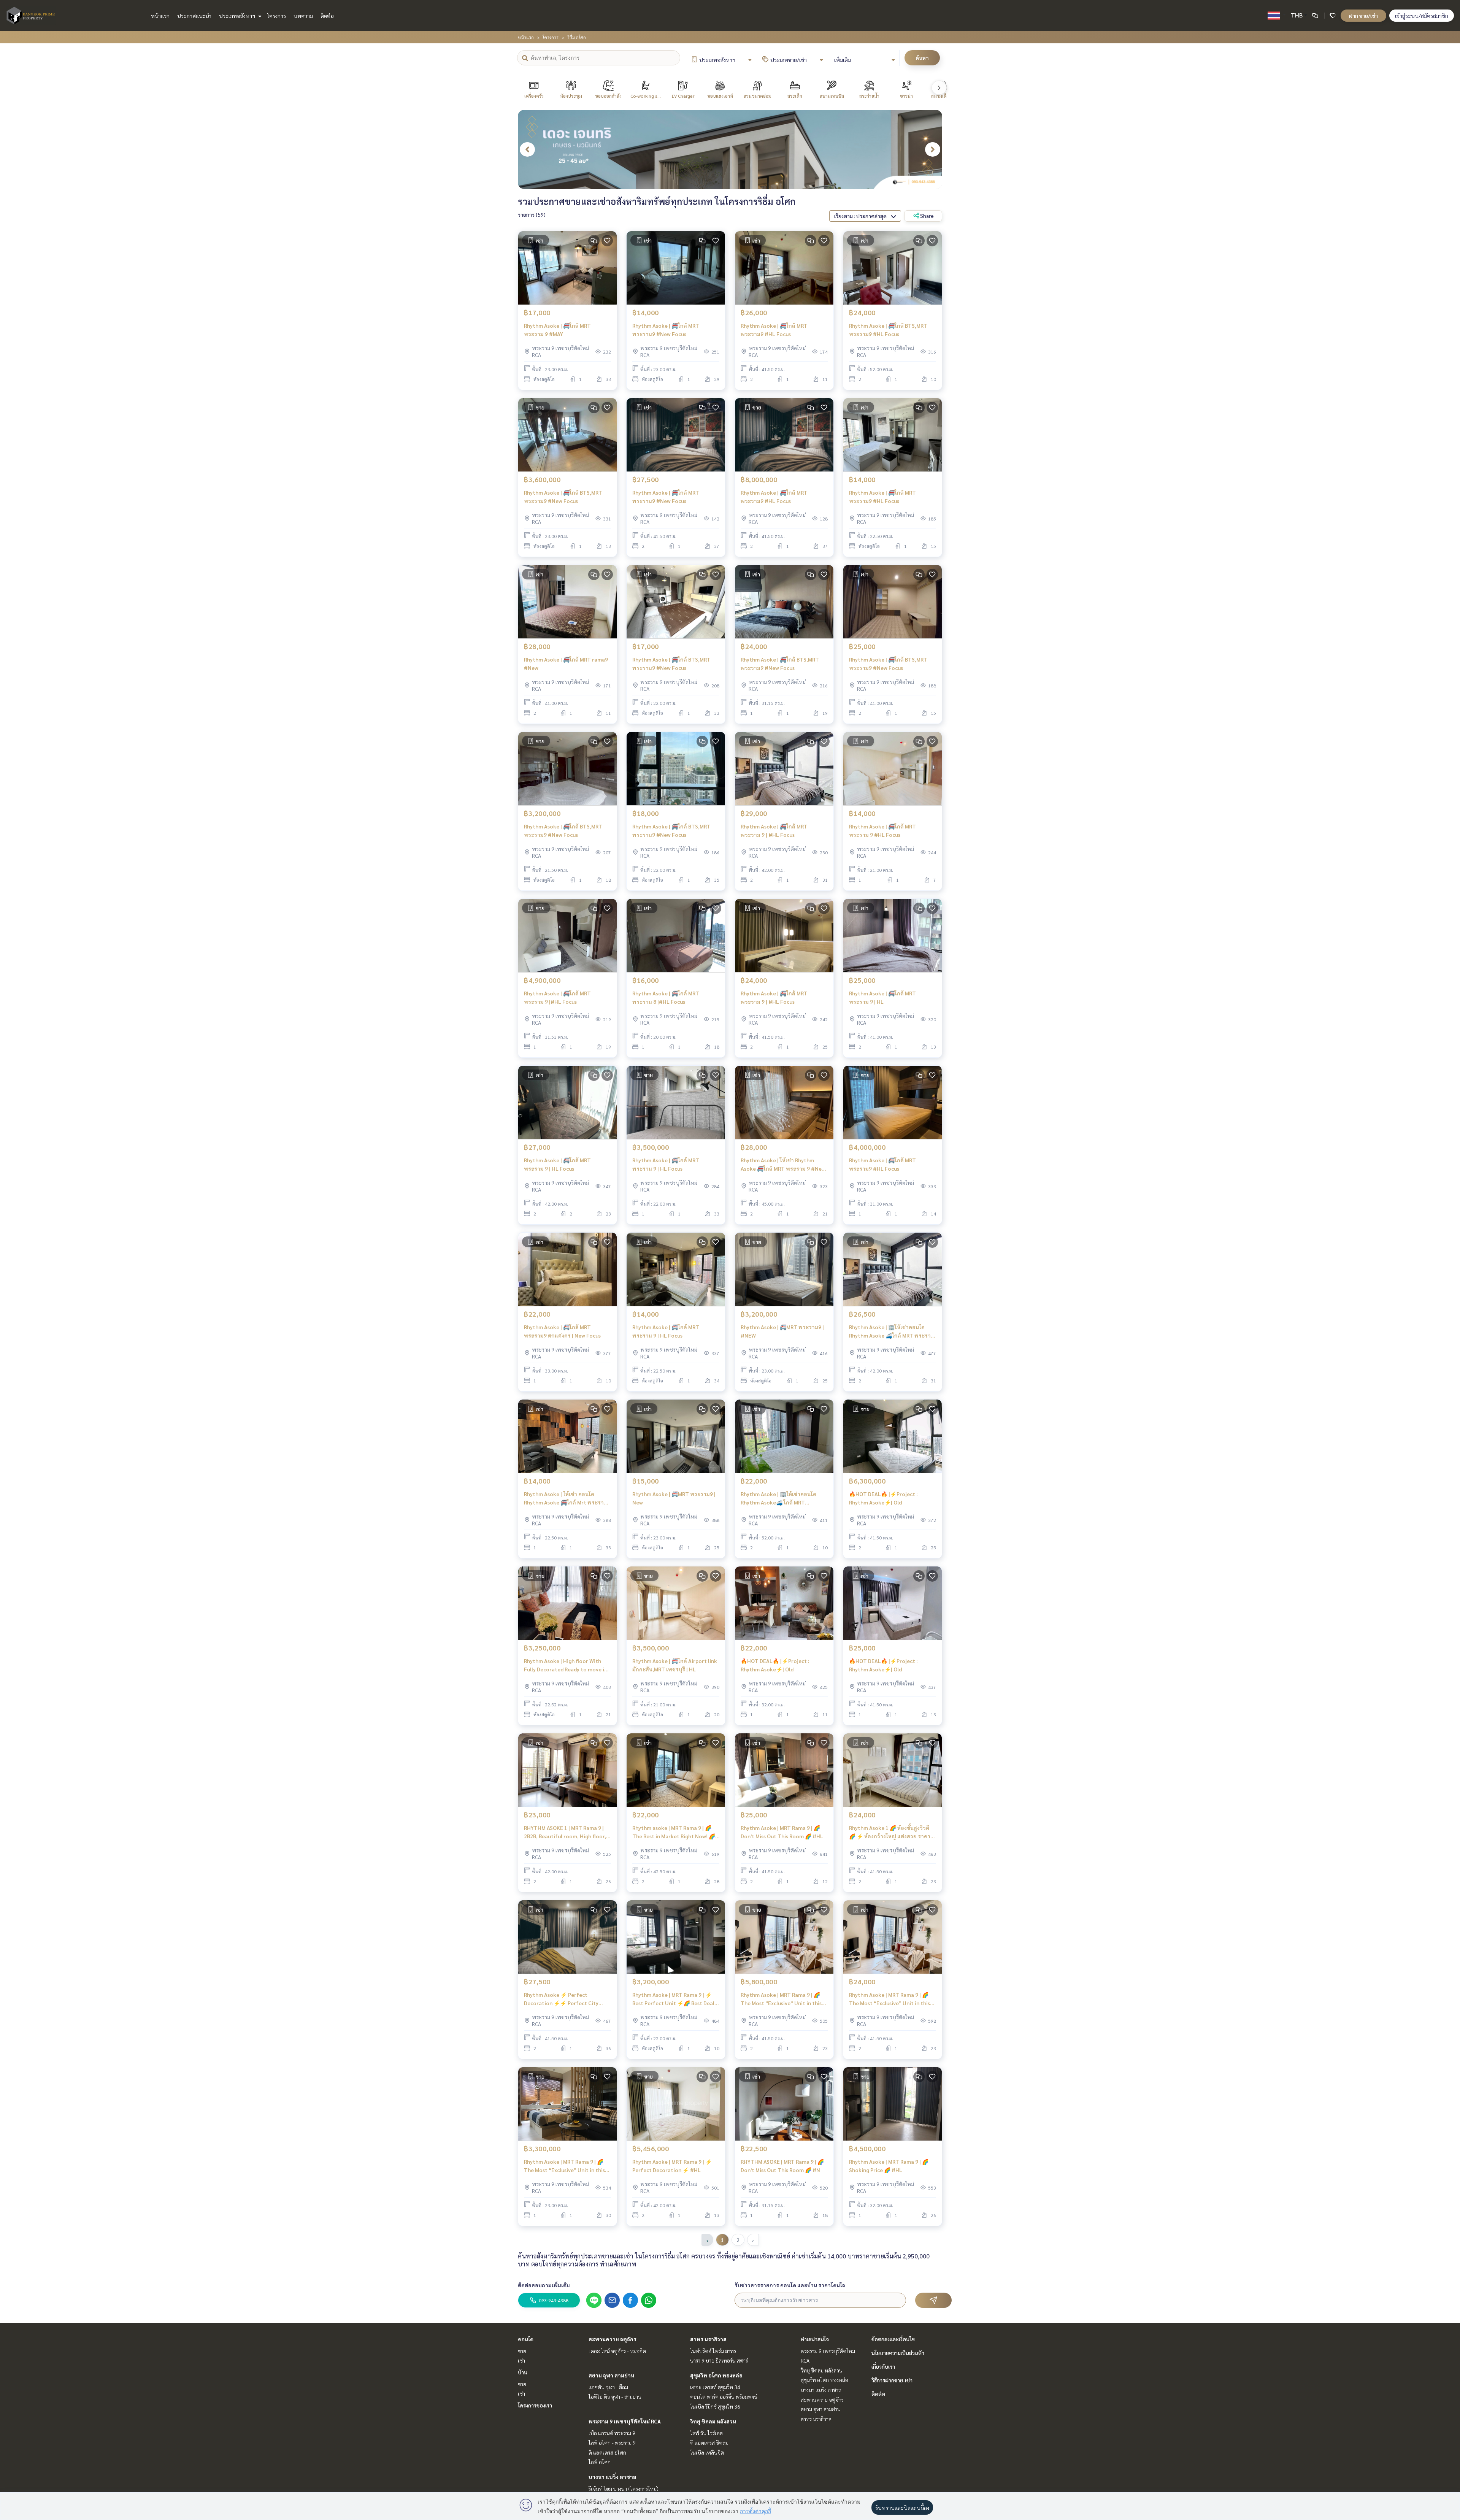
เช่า (521, 2360)
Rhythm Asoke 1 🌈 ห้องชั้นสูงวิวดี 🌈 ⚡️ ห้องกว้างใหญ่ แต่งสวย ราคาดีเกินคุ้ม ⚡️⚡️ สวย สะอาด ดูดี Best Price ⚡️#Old (891, 1832)
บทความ (303, 16)
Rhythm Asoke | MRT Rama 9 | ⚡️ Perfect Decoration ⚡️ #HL (672, 2166)
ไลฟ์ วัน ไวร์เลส (706, 2433)
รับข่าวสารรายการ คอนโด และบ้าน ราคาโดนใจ (790, 2285)
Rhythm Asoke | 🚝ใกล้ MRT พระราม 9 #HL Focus (882, 831)
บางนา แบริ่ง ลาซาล (613, 2477)
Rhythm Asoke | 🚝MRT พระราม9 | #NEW (782, 1331)
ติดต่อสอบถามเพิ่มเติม (544, 2285)
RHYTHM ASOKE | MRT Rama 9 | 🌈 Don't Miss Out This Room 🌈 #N (782, 2166)
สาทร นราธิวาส (708, 2339)
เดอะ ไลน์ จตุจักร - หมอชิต (617, 2351)
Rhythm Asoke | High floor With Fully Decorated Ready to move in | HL (567, 1665)
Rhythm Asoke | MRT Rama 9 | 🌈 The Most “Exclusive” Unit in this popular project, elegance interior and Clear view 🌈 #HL (783, 1999)
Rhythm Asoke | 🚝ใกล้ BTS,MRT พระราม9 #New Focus (563, 497)
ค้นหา (922, 58)
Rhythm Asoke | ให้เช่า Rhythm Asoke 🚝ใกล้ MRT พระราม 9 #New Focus (783, 1165)
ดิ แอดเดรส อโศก (607, 2452)
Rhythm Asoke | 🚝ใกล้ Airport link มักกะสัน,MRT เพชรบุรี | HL (675, 1665)
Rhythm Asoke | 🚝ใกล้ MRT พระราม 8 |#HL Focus (666, 997)
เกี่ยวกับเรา (883, 2366)
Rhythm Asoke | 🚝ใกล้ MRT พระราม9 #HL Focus (774, 330)
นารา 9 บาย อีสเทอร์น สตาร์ (719, 2360)
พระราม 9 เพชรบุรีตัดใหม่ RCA (625, 2421)
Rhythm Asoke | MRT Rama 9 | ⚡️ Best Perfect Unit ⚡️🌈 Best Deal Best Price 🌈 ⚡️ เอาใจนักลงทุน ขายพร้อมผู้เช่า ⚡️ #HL (675, 1999)
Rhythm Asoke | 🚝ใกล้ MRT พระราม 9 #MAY (557, 330)
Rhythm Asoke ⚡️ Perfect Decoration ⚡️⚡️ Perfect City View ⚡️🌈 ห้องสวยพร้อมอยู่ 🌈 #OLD (561, 1999)
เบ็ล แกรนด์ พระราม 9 (612, 2433)
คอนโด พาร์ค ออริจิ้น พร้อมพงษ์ (724, 2396)
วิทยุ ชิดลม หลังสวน (713, 2421)
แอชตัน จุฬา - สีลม (608, 2387)
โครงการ (277, 16)
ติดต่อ (327, 16)
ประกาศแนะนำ (194, 16)
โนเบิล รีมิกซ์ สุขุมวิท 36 (715, 2406)
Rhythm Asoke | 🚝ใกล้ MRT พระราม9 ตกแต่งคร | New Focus (562, 1331)
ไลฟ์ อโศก (600, 2462)
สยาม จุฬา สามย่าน (611, 2375)
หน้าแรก (160, 16)
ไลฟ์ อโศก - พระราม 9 (612, 2442)
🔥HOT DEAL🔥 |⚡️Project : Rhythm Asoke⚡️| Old (883, 1498)
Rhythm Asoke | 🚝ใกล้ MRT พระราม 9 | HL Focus (557, 1164)
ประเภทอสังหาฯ (238, 16)
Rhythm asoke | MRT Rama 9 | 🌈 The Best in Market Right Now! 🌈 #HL (674, 1832)
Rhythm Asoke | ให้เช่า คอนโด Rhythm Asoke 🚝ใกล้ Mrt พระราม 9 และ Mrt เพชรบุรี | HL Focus (566, 1499)
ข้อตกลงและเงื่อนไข (893, 2339)
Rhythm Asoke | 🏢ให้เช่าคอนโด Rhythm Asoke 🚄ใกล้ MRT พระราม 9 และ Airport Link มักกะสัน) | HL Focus (892, 1332)
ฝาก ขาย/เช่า (1363, 16)
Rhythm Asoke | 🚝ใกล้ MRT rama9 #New (566, 664)
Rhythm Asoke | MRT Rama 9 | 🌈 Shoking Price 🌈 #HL (889, 2166)
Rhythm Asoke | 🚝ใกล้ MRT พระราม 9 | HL (882, 997)
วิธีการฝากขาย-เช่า (892, 2380)
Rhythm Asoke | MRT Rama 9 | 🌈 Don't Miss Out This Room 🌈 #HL (782, 1832)
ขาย (522, 2351)
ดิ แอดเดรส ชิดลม (709, 2442)
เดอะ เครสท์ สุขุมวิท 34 (715, 2387)
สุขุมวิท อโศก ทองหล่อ (716, 2375)
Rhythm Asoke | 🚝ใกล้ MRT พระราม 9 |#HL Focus (557, 997)
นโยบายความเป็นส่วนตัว (898, 2353)
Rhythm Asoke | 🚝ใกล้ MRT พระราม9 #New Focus (666, 330)
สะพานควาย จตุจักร (613, 2339)
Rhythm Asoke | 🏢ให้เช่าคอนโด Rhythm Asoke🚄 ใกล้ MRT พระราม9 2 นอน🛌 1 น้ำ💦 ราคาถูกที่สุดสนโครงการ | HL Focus (782, 1499)
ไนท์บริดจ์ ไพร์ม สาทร (713, 2351)
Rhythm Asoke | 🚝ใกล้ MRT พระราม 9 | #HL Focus (774, 831)
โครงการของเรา (535, 2405)
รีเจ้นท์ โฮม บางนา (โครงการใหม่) (624, 2488)
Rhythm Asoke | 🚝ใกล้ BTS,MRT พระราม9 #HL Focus (888, 330)
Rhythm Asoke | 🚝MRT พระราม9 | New (674, 1498)
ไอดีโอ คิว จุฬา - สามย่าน (615, 2396)
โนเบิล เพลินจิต (707, 2452)
